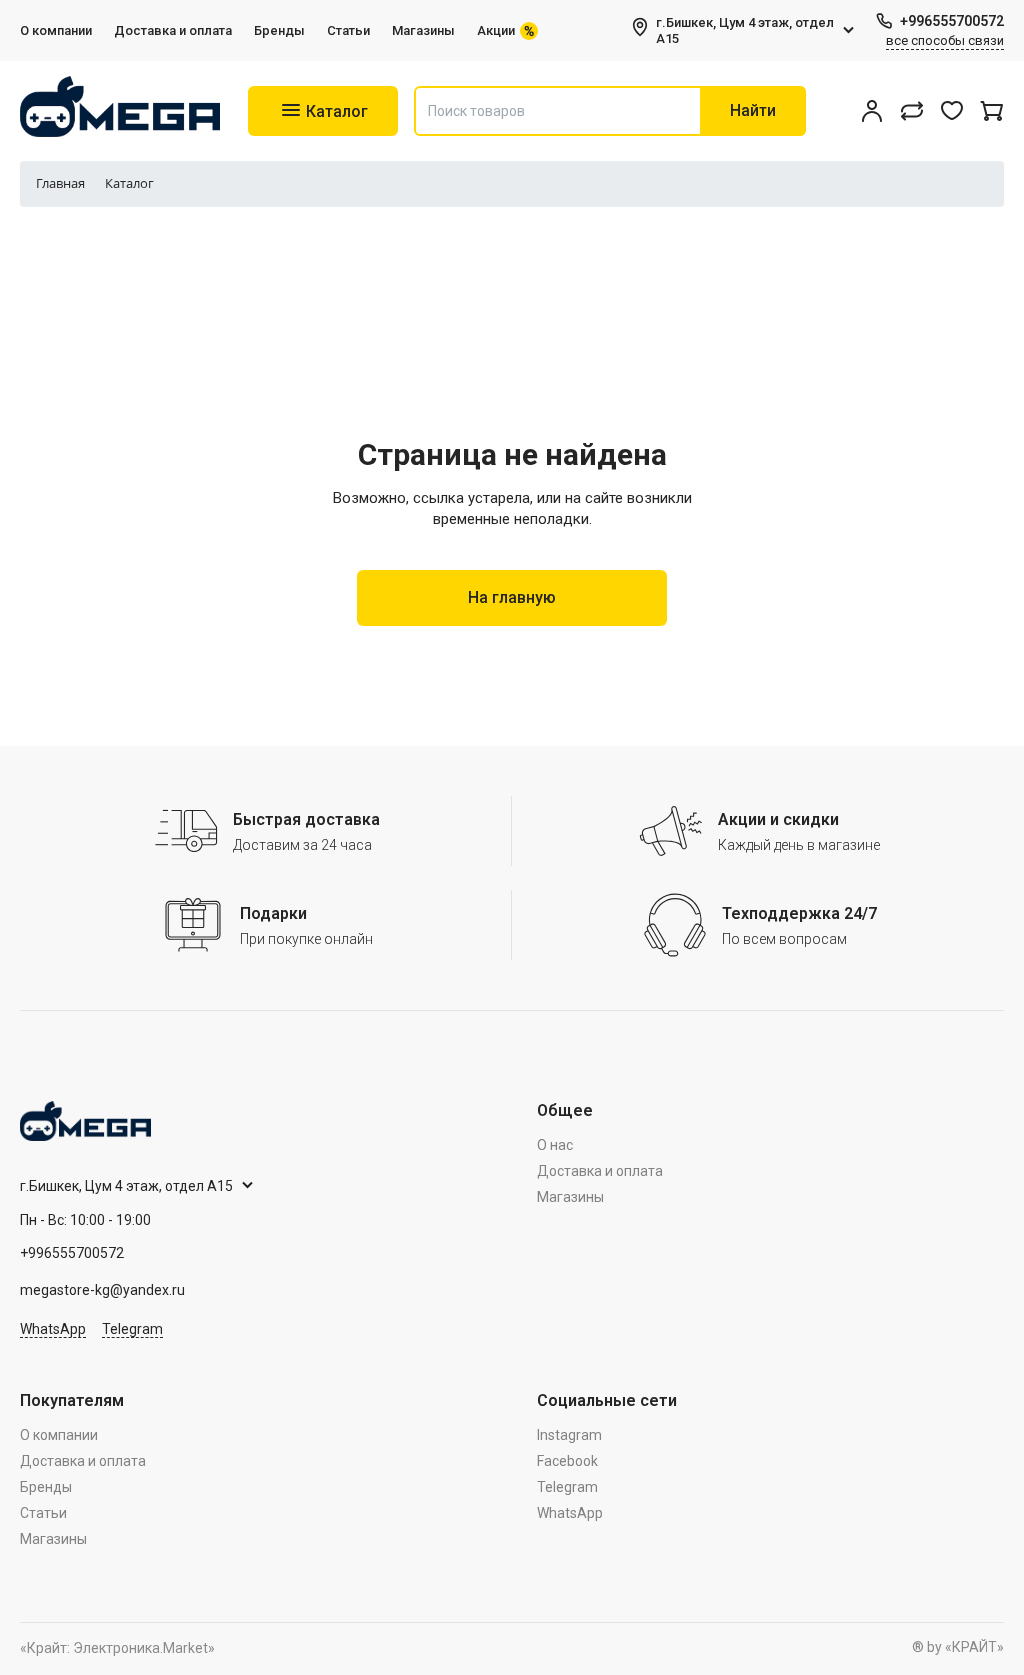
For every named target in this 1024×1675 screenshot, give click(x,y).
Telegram (132, 1329)
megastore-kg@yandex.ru (102, 1290)
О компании (56, 30)
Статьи (348, 30)
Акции (496, 30)
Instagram (569, 1435)
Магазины (423, 30)
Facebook (567, 1461)
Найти (753, 110)
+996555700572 (952, 21)
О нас (555, 1145)
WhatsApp (53, 1329)
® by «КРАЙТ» (958, 1647)
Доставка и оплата (173, 30)
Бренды (279, 30)
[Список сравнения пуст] (912, 111)
